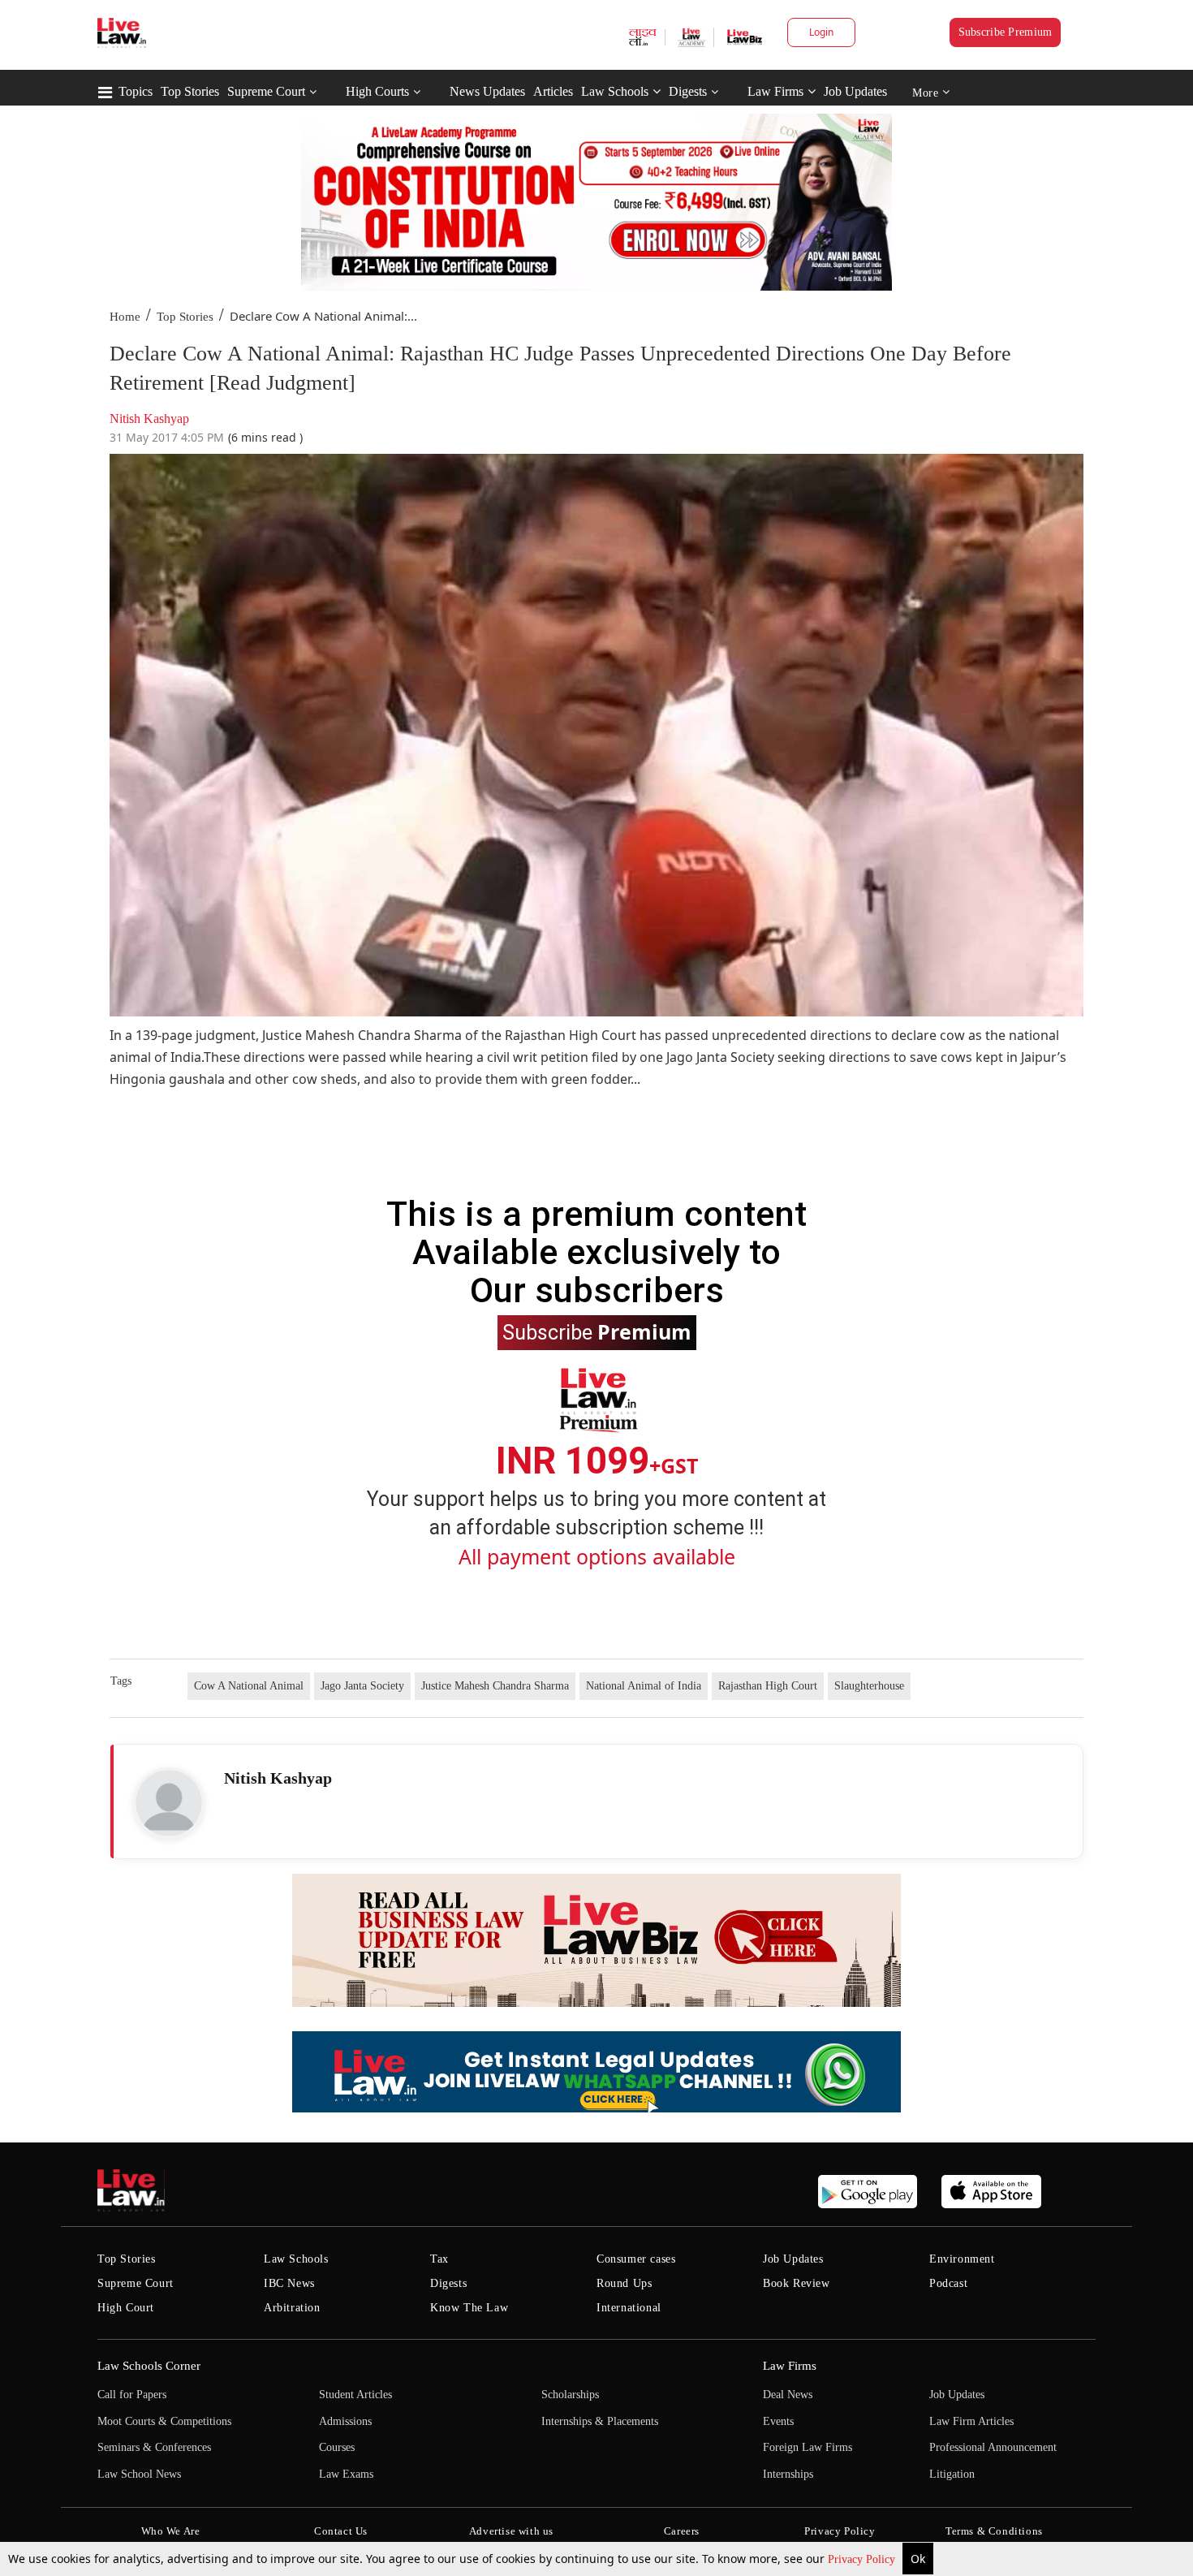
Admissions (345, 2421)
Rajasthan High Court (768, 1686)
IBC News (289, 2283)
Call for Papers (132, 2395)
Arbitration (292, 2308)
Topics (136, 91)
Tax (439, 2259)
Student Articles (355, 2395)
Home (125, 317)
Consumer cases (636, 2259)
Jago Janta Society (362, 1686)
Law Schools (615, 91)
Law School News (139, 2474)
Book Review (797, 2283)
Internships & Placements (600, 2421)
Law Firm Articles (971, 2421)
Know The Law (469, 2308)
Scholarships (570, 2395)
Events (778, 2421)
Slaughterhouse (869, 1686)
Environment (962, 2259)
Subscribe (597, 1331)
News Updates (487, 91)
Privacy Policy (863, 2559)
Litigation (952, 2474)
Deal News (788, 2395)
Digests (688, 91)
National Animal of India (644, 1686)
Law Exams (346, 2474)
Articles (553, 91)
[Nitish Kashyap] (169, 1803)
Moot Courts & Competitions (164, 2421)
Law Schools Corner (149, 2366)
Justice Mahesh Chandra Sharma (495, 1686)
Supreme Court (266, 91)
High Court (126, 2308)
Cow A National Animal (249, 1686)
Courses (337, 2447)
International (629, 2308)
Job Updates (855, 91)
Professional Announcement (993, 2447)
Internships (788, 2474)
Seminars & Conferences (154, 2447)
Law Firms (775, 91)
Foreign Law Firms (808, 2447)
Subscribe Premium (1006, 32)
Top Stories (190, 91)
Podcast (948, 2283)
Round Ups (624, 2283)
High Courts (377, 91)
